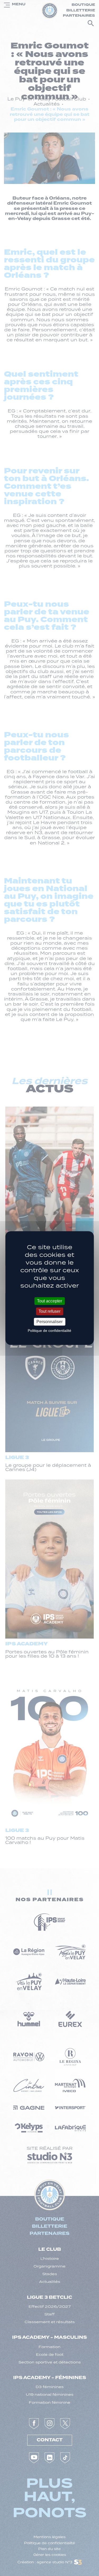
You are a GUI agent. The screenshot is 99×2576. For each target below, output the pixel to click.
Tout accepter (49, 1301)
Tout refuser (49, 1311)
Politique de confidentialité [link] (49, 1331)
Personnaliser (49, 1322)
